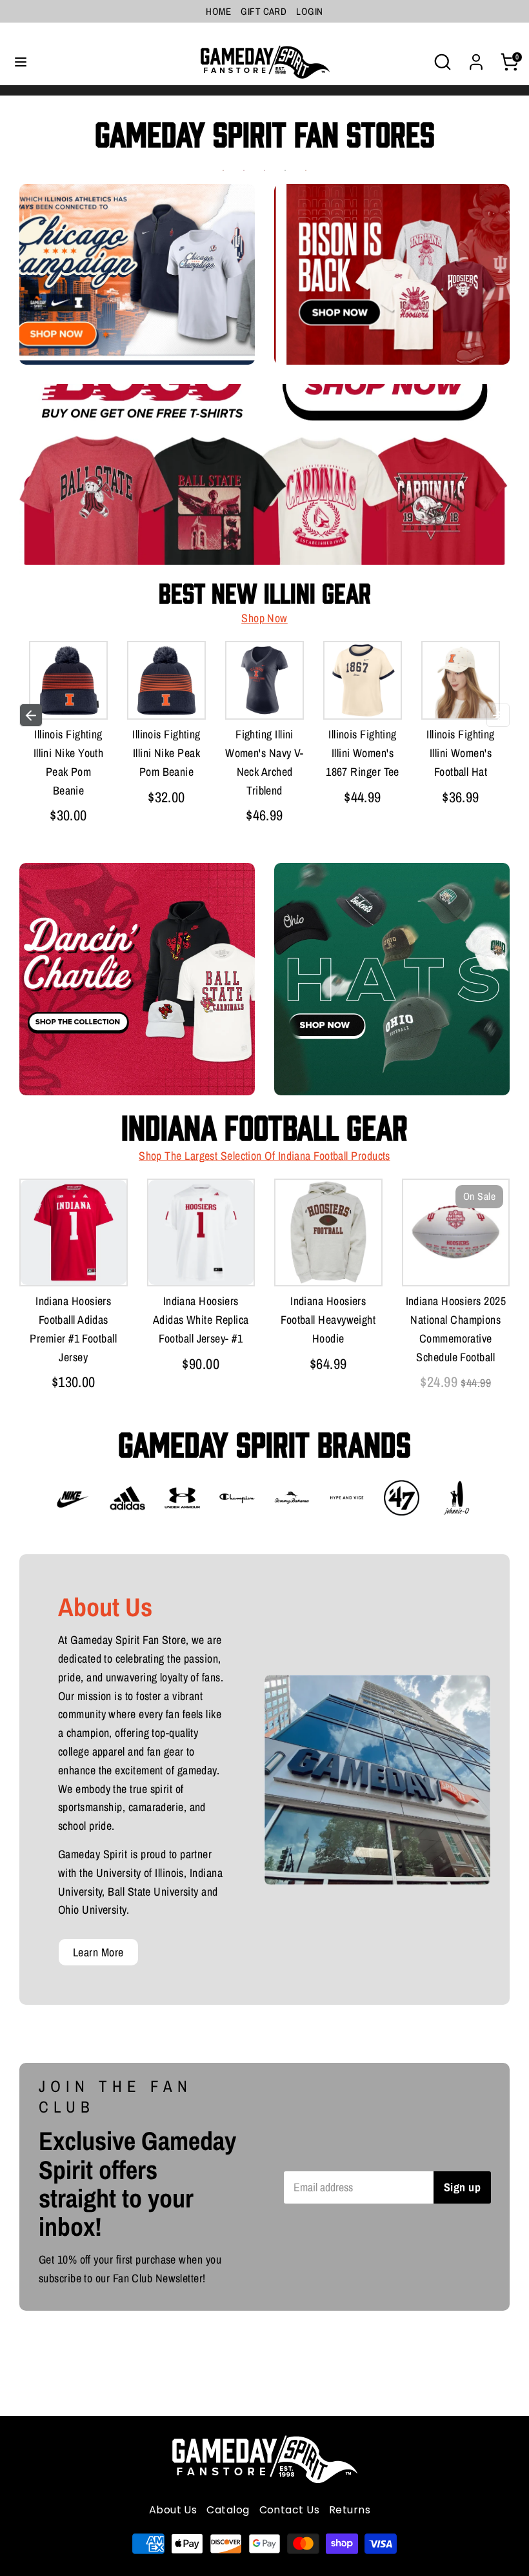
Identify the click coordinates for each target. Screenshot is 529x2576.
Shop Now (264, 618)
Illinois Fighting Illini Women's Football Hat (461, 753)
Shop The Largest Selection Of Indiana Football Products (264, 1156)
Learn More (98, 1952)
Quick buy (85, 696)
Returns (350, 2510)
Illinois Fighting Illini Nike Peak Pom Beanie (166, 753)
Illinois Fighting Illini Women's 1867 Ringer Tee (363, 753)
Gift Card (264, 11)
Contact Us (290, 2510)
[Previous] (31, 715)
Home (218, 11)
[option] (68, 736)
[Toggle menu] (21, 62)
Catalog (228, 2510)
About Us (173, 2510)
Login (309, 11)
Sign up (462, 2187)
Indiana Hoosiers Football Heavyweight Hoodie (328, 1320)
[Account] (476, 58)
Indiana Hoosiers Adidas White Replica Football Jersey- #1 (201, 1320)
